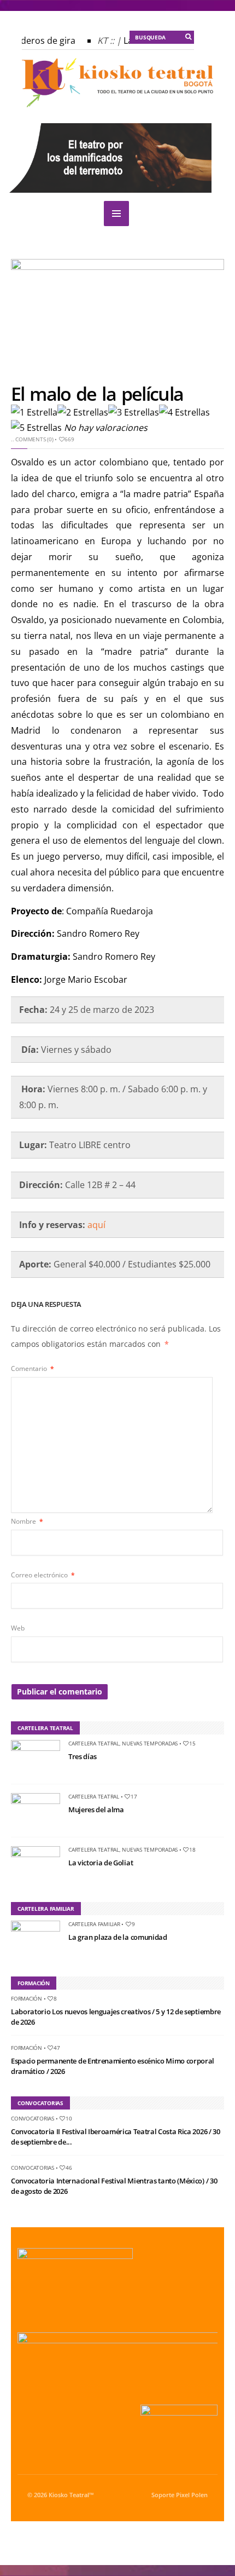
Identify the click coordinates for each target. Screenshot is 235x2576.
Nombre (27, 1521)
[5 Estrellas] (36, 428)
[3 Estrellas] (134, 413)
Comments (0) (34, 439)
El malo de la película (97, 394)
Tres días (83, 1756)
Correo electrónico (43, 1575)
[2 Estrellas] (83, 413)
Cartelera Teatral (94, 1743)
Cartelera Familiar (94, 1924)
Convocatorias (33, 2118)
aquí (96, 1225)
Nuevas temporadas (150, 1743)
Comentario (33, 1368)
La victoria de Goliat (101, 1863)
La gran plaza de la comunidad (118, 1937)
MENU (116, 214)
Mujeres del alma (96, 1809)
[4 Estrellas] (184, 413)
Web (18, 1628)
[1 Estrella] (34, 413)
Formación (27, 1998)
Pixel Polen (192, 2495)
